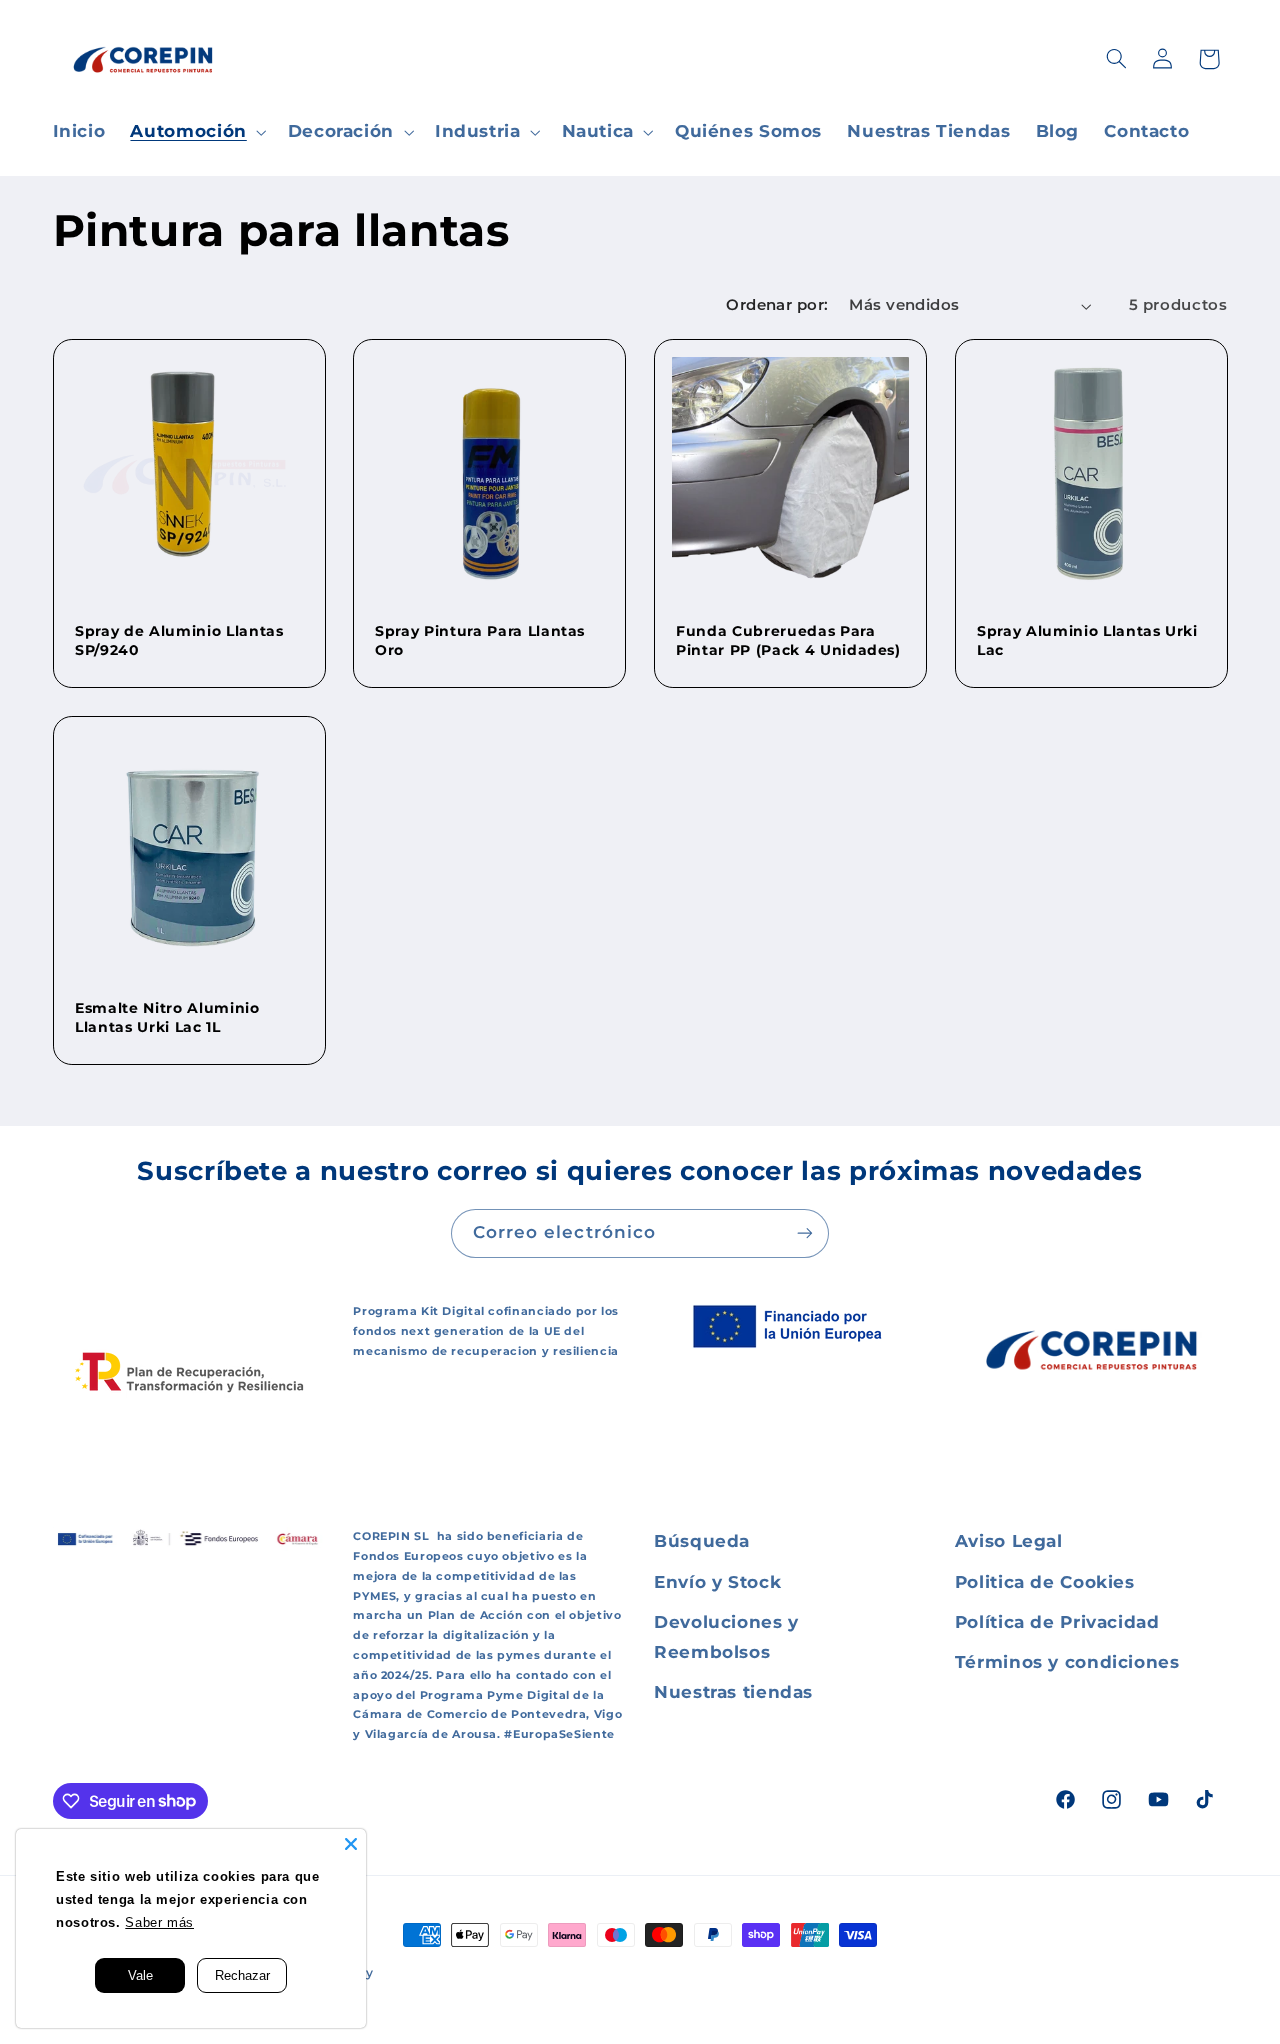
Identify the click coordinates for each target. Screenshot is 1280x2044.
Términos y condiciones (1067, 1662)
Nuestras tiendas (733, 1692)
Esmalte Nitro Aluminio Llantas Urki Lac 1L (167, 1018)
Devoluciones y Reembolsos (726, 1637)
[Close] (351, 1844)
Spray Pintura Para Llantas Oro (480, 640)
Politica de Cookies (1045, 1582)
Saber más (158, 1923)
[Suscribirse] (805, 1233)
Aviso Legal (1009, 1541)
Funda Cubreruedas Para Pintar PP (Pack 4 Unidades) (788, 640)
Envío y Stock (717, 1582)
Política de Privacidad (1057, 1622)
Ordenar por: (777, 305)
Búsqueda (702, 1541)
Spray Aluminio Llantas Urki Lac (1087, 640)
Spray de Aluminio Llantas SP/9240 (179, 640)
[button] (196, 132)
